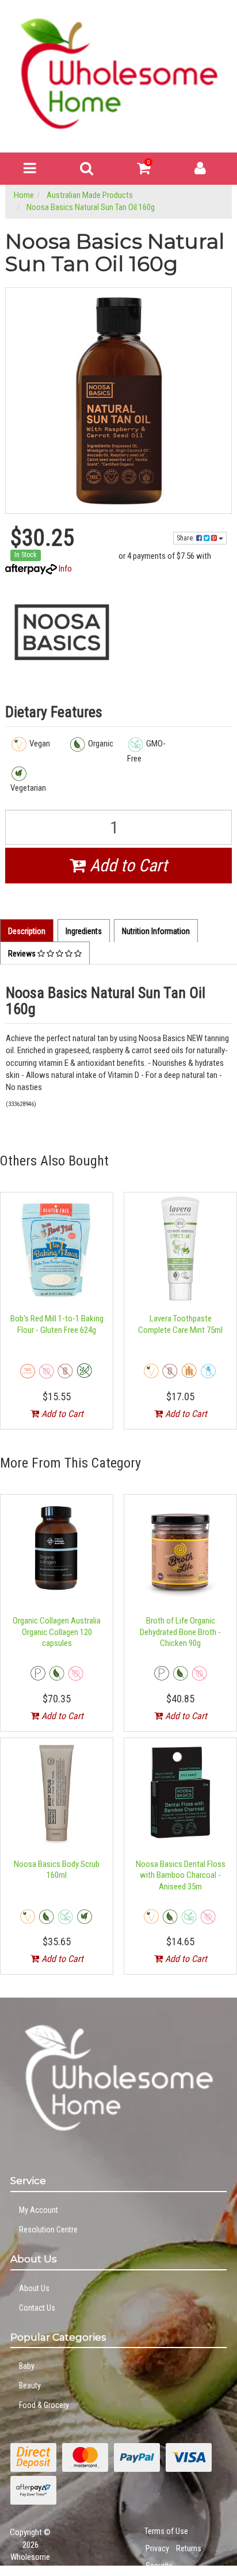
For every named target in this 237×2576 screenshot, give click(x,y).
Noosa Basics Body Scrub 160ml (57, 1870)
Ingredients (84, 931)
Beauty (30, 2386)
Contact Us (37, 2308)
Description (27, 931)
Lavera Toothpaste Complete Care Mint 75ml (180, 1324)
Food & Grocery (44, 2405)
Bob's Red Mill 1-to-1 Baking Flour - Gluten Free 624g (57, 1324)
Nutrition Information (156, 931)
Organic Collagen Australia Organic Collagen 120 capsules (57, 1632)
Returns (189, 2548)
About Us (34, 2288)
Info (65, 569)
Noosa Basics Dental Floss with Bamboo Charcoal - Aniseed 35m (181, 1875)
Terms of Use (166, 2531)
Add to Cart (127, 865)
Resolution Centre (48, 2230)
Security (159, 2566)
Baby (27, 2366)
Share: (186, 538)
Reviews (23, 954)
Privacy (157, 2548)
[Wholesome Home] (118, 73)
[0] (144, 171)
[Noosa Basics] (62, 632)
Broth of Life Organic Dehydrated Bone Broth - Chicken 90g (180, 1632)
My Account (39, 2210)
